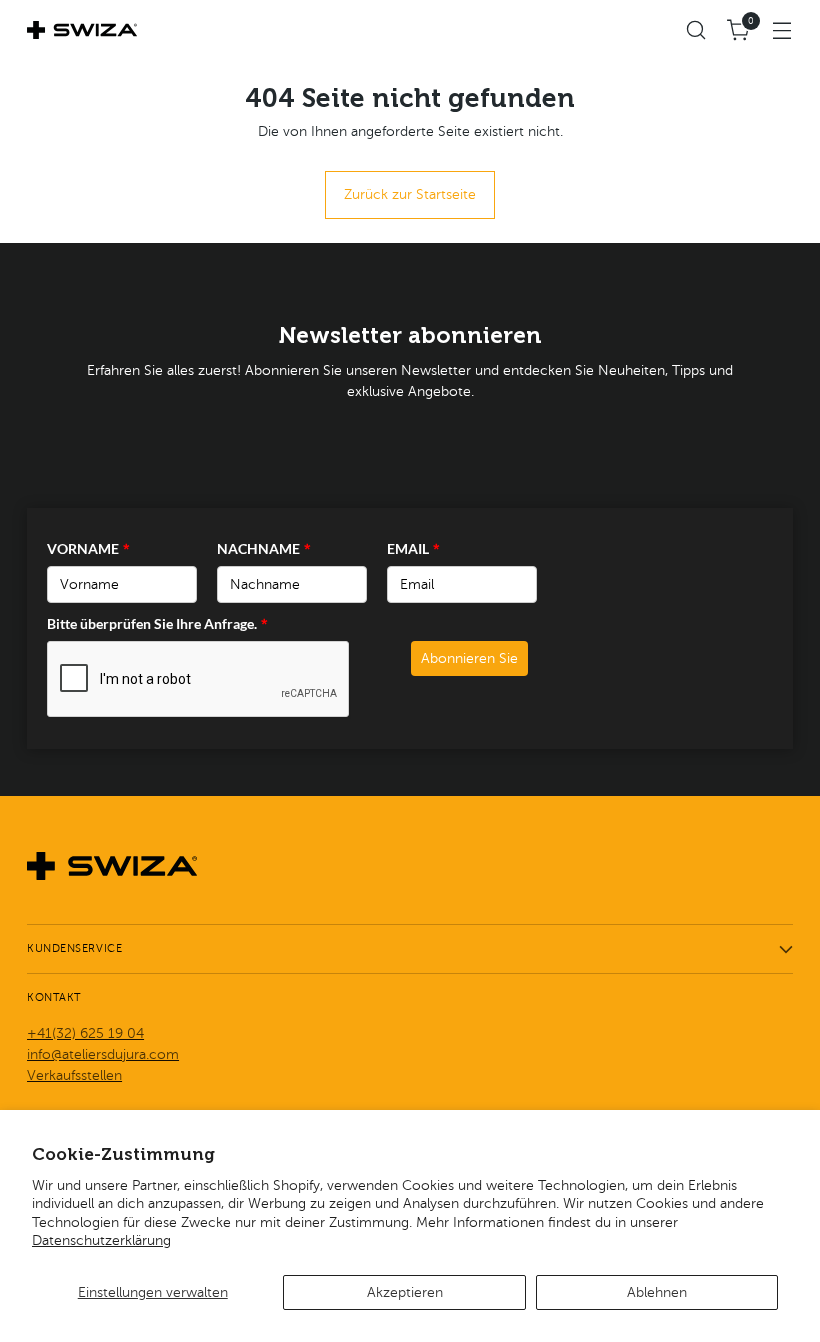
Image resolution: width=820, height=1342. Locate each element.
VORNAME (88, 548)
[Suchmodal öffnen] (696, 30)
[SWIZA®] (82, 30)
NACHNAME (264, 548)
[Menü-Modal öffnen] (782, 30)
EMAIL (413, 548)
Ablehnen (657, 1292)
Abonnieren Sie (469, 658)
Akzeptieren (405, 1292)
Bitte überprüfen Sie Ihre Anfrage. (157, 623)
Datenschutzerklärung (101, 1240)
